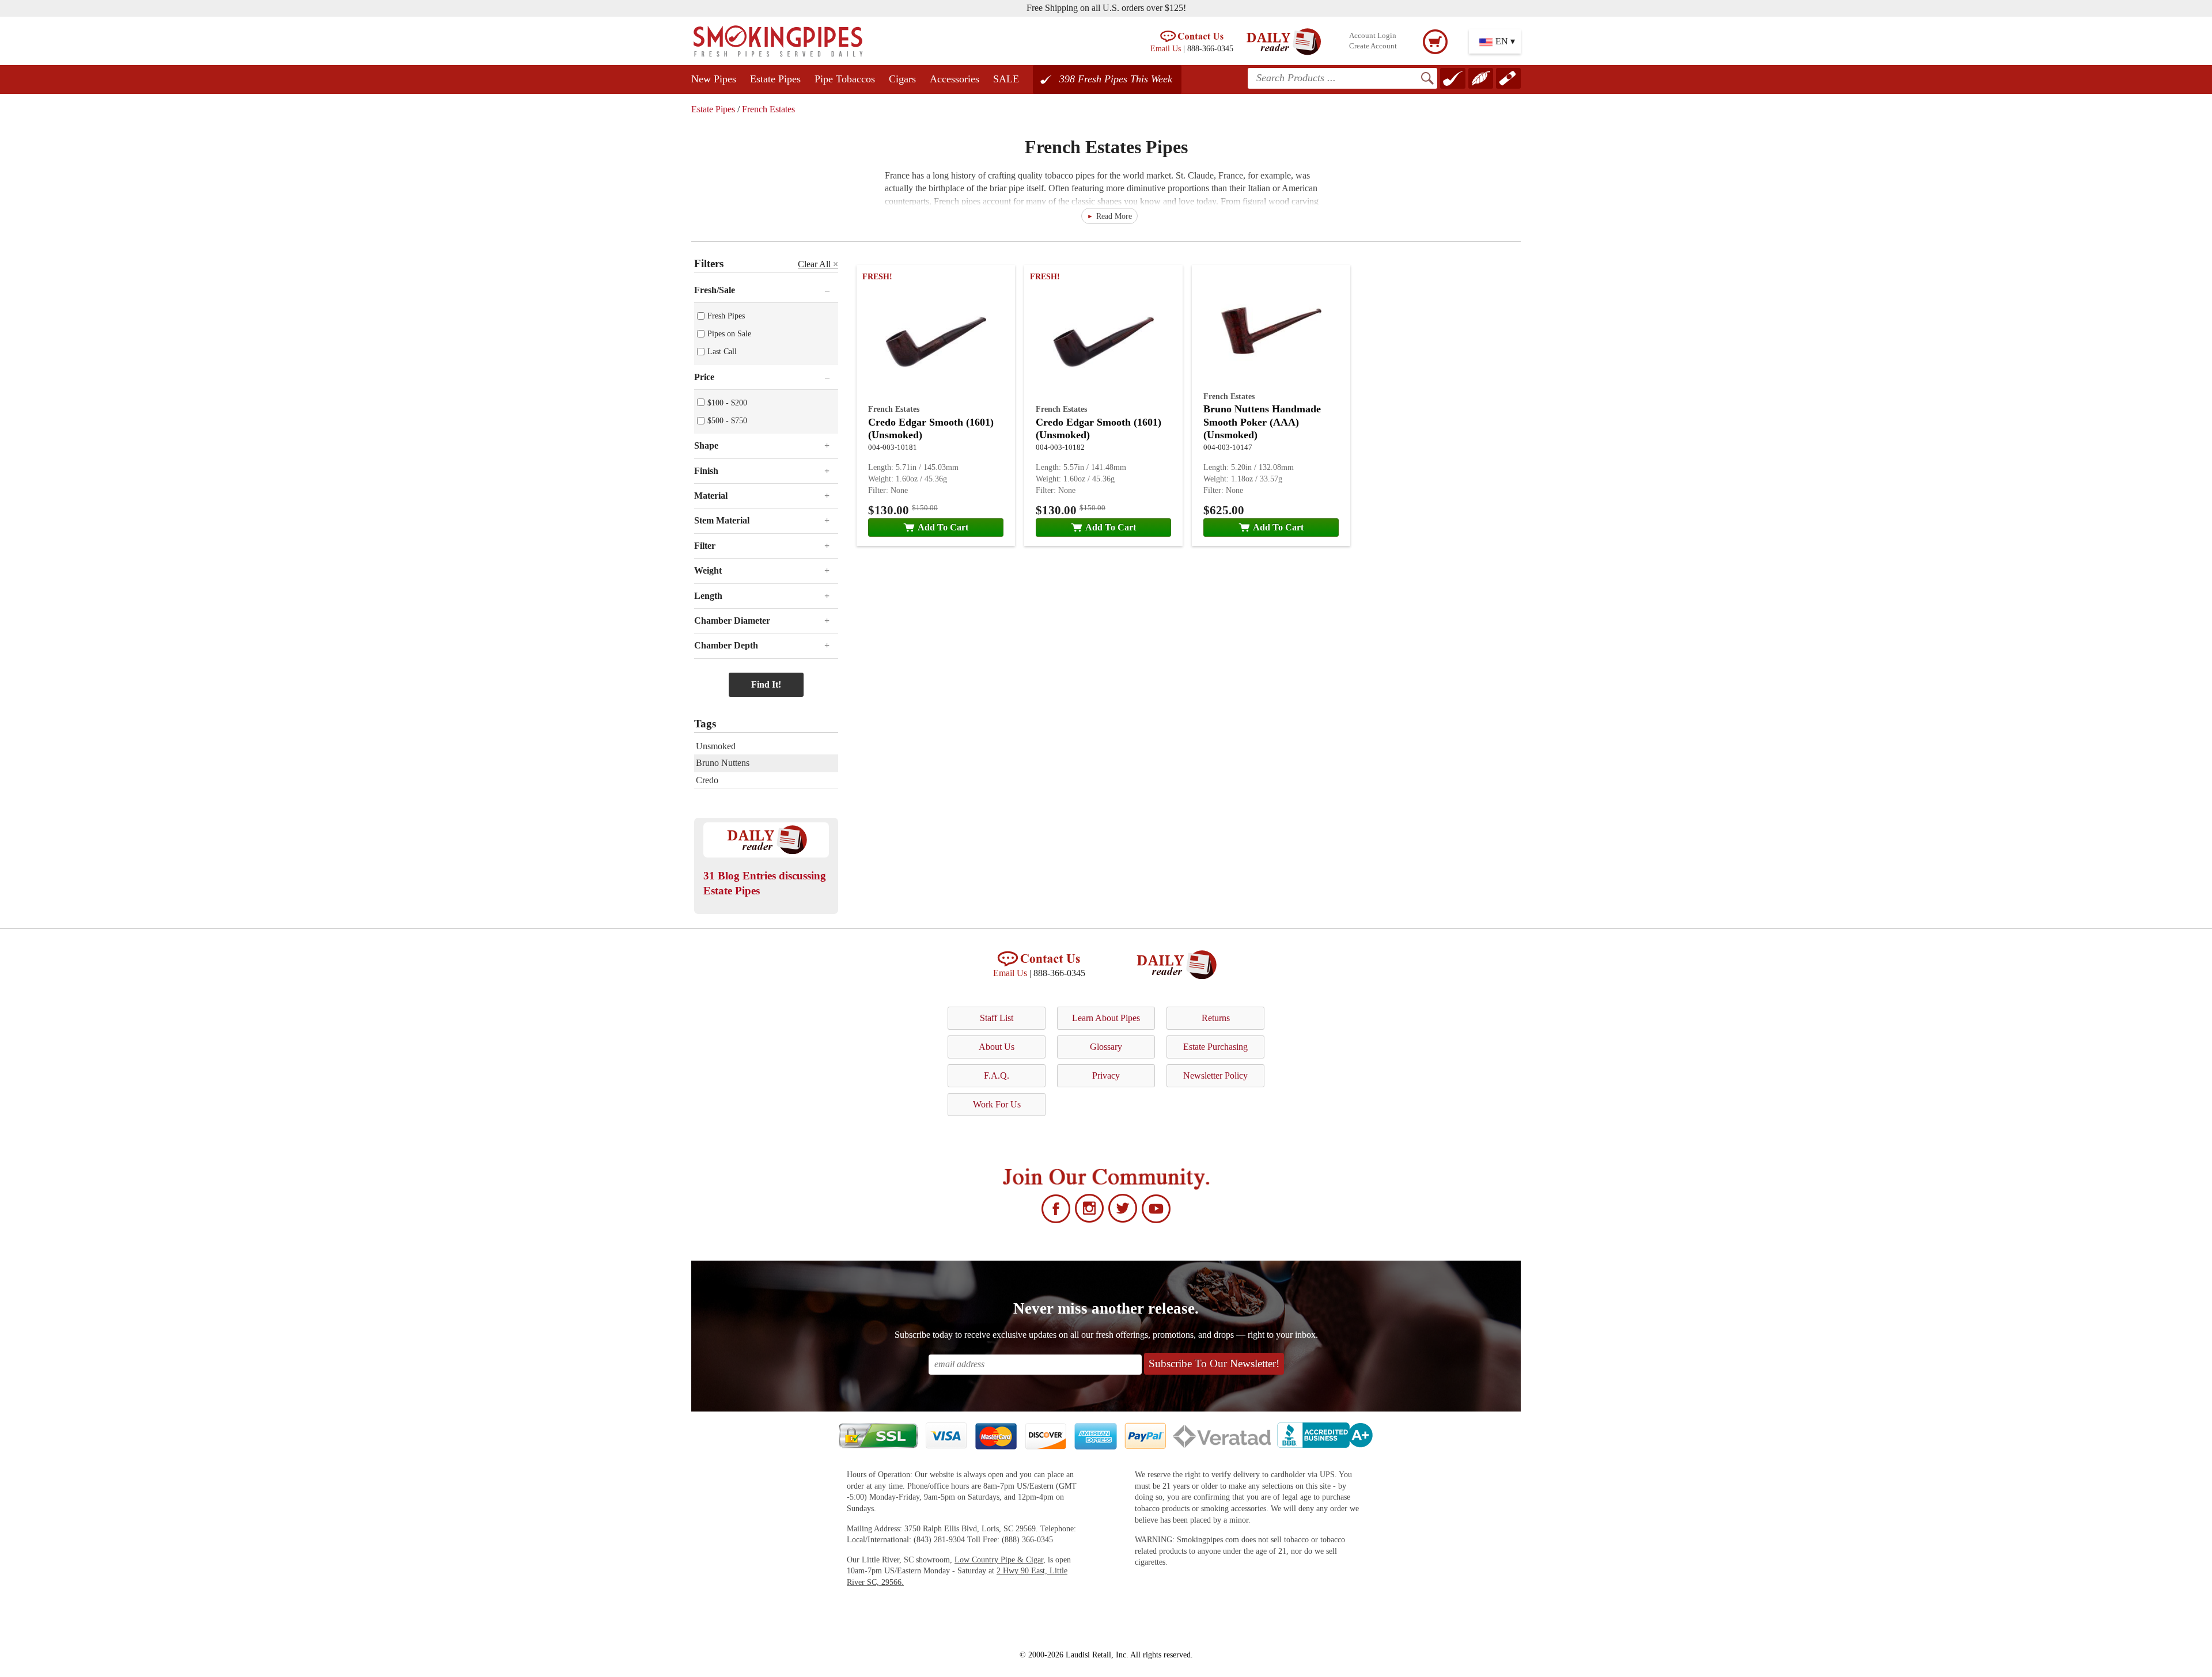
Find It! (766, 684)
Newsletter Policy (1215, 1075)
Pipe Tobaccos (845, 79)
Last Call (722, 351)
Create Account (1373, 46)
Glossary (1106, 1047)
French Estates (768, 109)
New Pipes (714, 79)
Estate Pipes (775, 79)
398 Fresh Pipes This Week (1116, 79)
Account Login (1373, 36)
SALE (1006, 79)
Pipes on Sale (729, 333)
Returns (1216, 1018)
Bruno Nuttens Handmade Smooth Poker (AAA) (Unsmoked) (1262, 422)
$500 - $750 (727, 420)
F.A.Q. (997, 1075)
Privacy (1106, 1075)
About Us (997, 1047)
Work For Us (997, 1104)
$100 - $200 (727, 403)
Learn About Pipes (1106, 1018)
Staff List (997, 1018)
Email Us (1166, 48)
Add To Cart (943, 527)
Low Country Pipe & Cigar (999, 1560)
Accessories (955, 79)
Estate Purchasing (1215, 1047)
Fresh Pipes (726, 316)
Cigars (902, 79)
